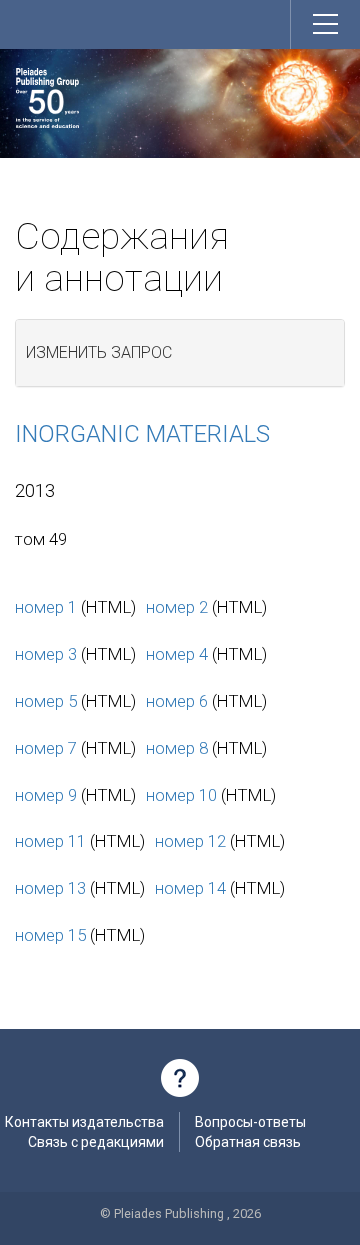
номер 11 (50, 841)
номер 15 (50, 935)
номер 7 (46, 748)
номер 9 (46, 795)
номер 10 (181, 795)
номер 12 (190, 841)
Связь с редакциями (96, 1142)
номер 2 (177, 607)
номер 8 (177, 748)
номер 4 (177, 654)
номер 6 (177, 701)
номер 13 (50, 888)
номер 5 (46, 701)
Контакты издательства (84, 1122)
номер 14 (190, 888)
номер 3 (46, 654)
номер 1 (46, 607)
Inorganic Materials (142, 434)
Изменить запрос (99, 352)
